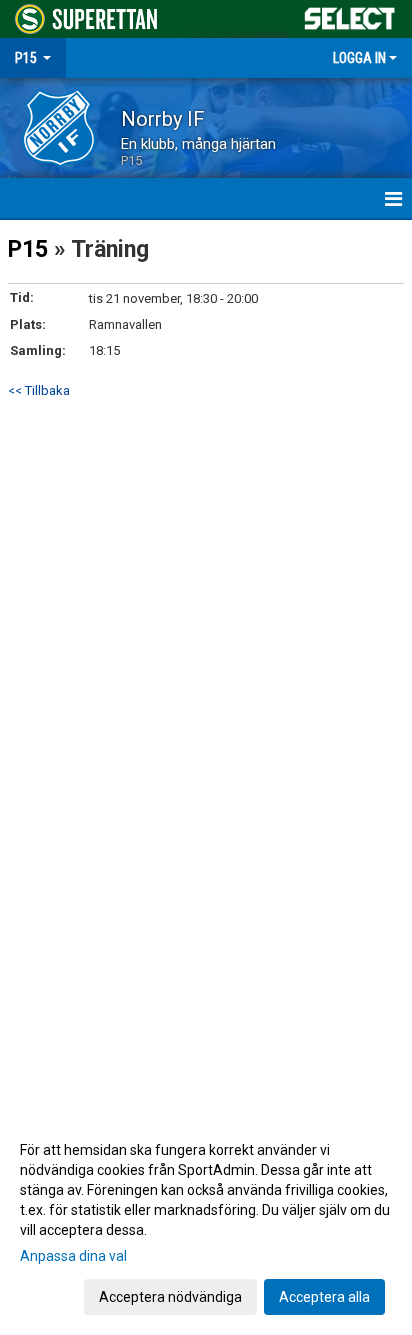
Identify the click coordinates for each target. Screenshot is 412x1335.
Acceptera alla (324, 1297)
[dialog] (206, 1222)
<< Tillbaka (39, 390)
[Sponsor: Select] (350, 14)
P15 (28, 249)
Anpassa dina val (73, 1256)
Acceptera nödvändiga (170, 1297)
